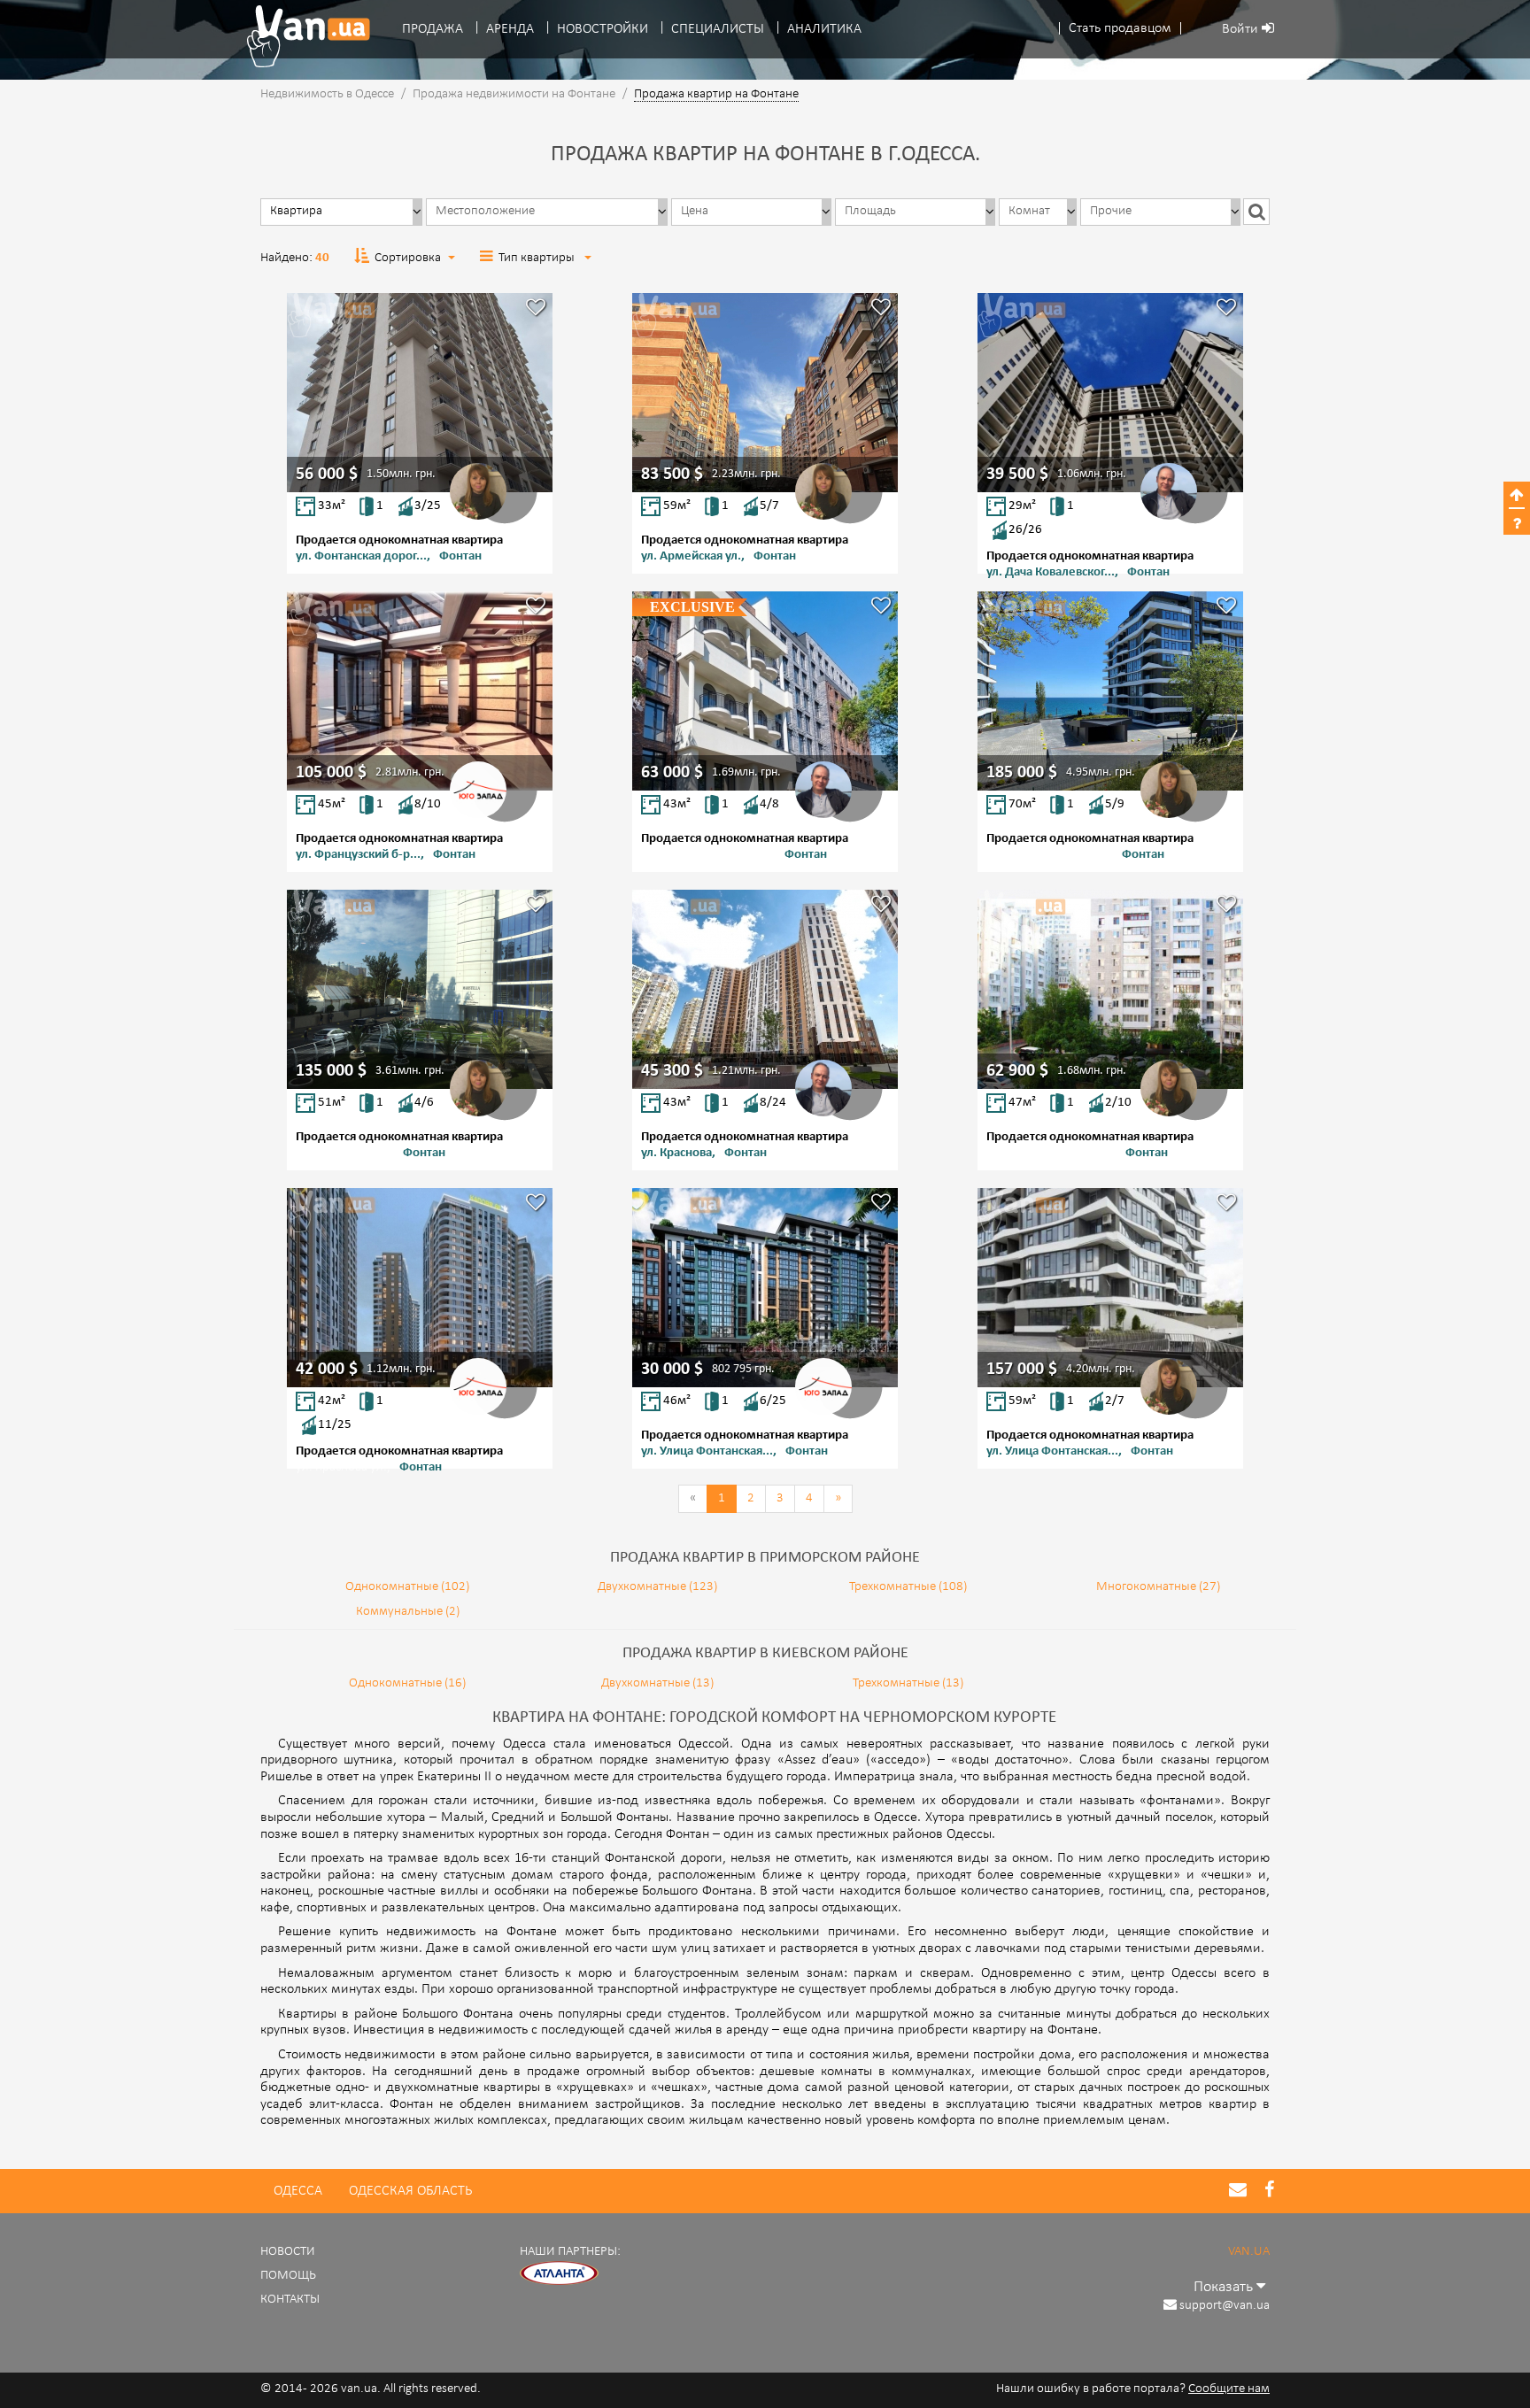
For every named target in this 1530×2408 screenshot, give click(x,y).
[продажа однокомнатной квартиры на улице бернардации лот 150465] (420, 989)
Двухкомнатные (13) (657, 1683)
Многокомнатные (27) (1158, 1587)
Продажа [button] (433, 29)
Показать (1225, 2287)
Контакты (290, 2300)
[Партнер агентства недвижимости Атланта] (560, 2273)
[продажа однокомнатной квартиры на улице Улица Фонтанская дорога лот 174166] (765, 1288)
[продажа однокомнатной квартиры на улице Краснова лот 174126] (765, 989)
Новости (288, 2252)
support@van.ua (1225, 2306)
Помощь (288, 2276)
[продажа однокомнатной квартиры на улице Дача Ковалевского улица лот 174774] (1110, 393)
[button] (1120, 29)
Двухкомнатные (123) (657, 1587)
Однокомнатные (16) (407, 1683)
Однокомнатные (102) (407, 1587)
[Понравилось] (536, 309)
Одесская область (410, 2191)
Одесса (298, 2191)
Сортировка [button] (408, 258)
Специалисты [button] (718, 29)
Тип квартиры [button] (538, 258)
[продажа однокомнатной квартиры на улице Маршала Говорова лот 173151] (1110, 989)
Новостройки (603, 29)
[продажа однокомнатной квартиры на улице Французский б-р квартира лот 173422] (420, 691)
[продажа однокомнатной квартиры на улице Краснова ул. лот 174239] (420, 1288)
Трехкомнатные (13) (908, 1683)
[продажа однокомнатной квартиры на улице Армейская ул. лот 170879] (765, 393)
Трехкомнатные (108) (908, 1587)
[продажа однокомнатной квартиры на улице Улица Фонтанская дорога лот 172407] (1110, 1288)
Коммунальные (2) (408, 1612)
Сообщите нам (1229, 2389)
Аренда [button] (510, 29)
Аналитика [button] (824, 29)
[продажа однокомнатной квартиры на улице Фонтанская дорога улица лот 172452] (420, 393)
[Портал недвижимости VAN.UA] (302, 36)
